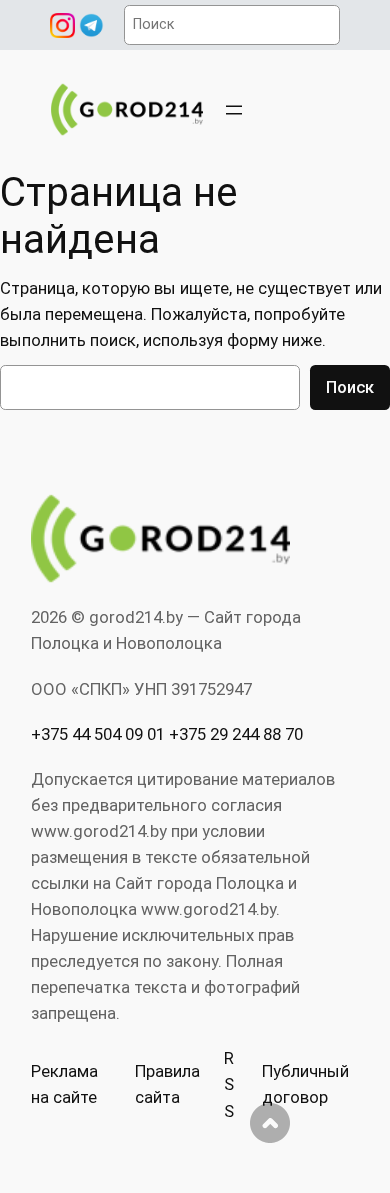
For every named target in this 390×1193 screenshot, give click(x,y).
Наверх (270, 1123)
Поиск (350, 387)
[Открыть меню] (234, 110)
